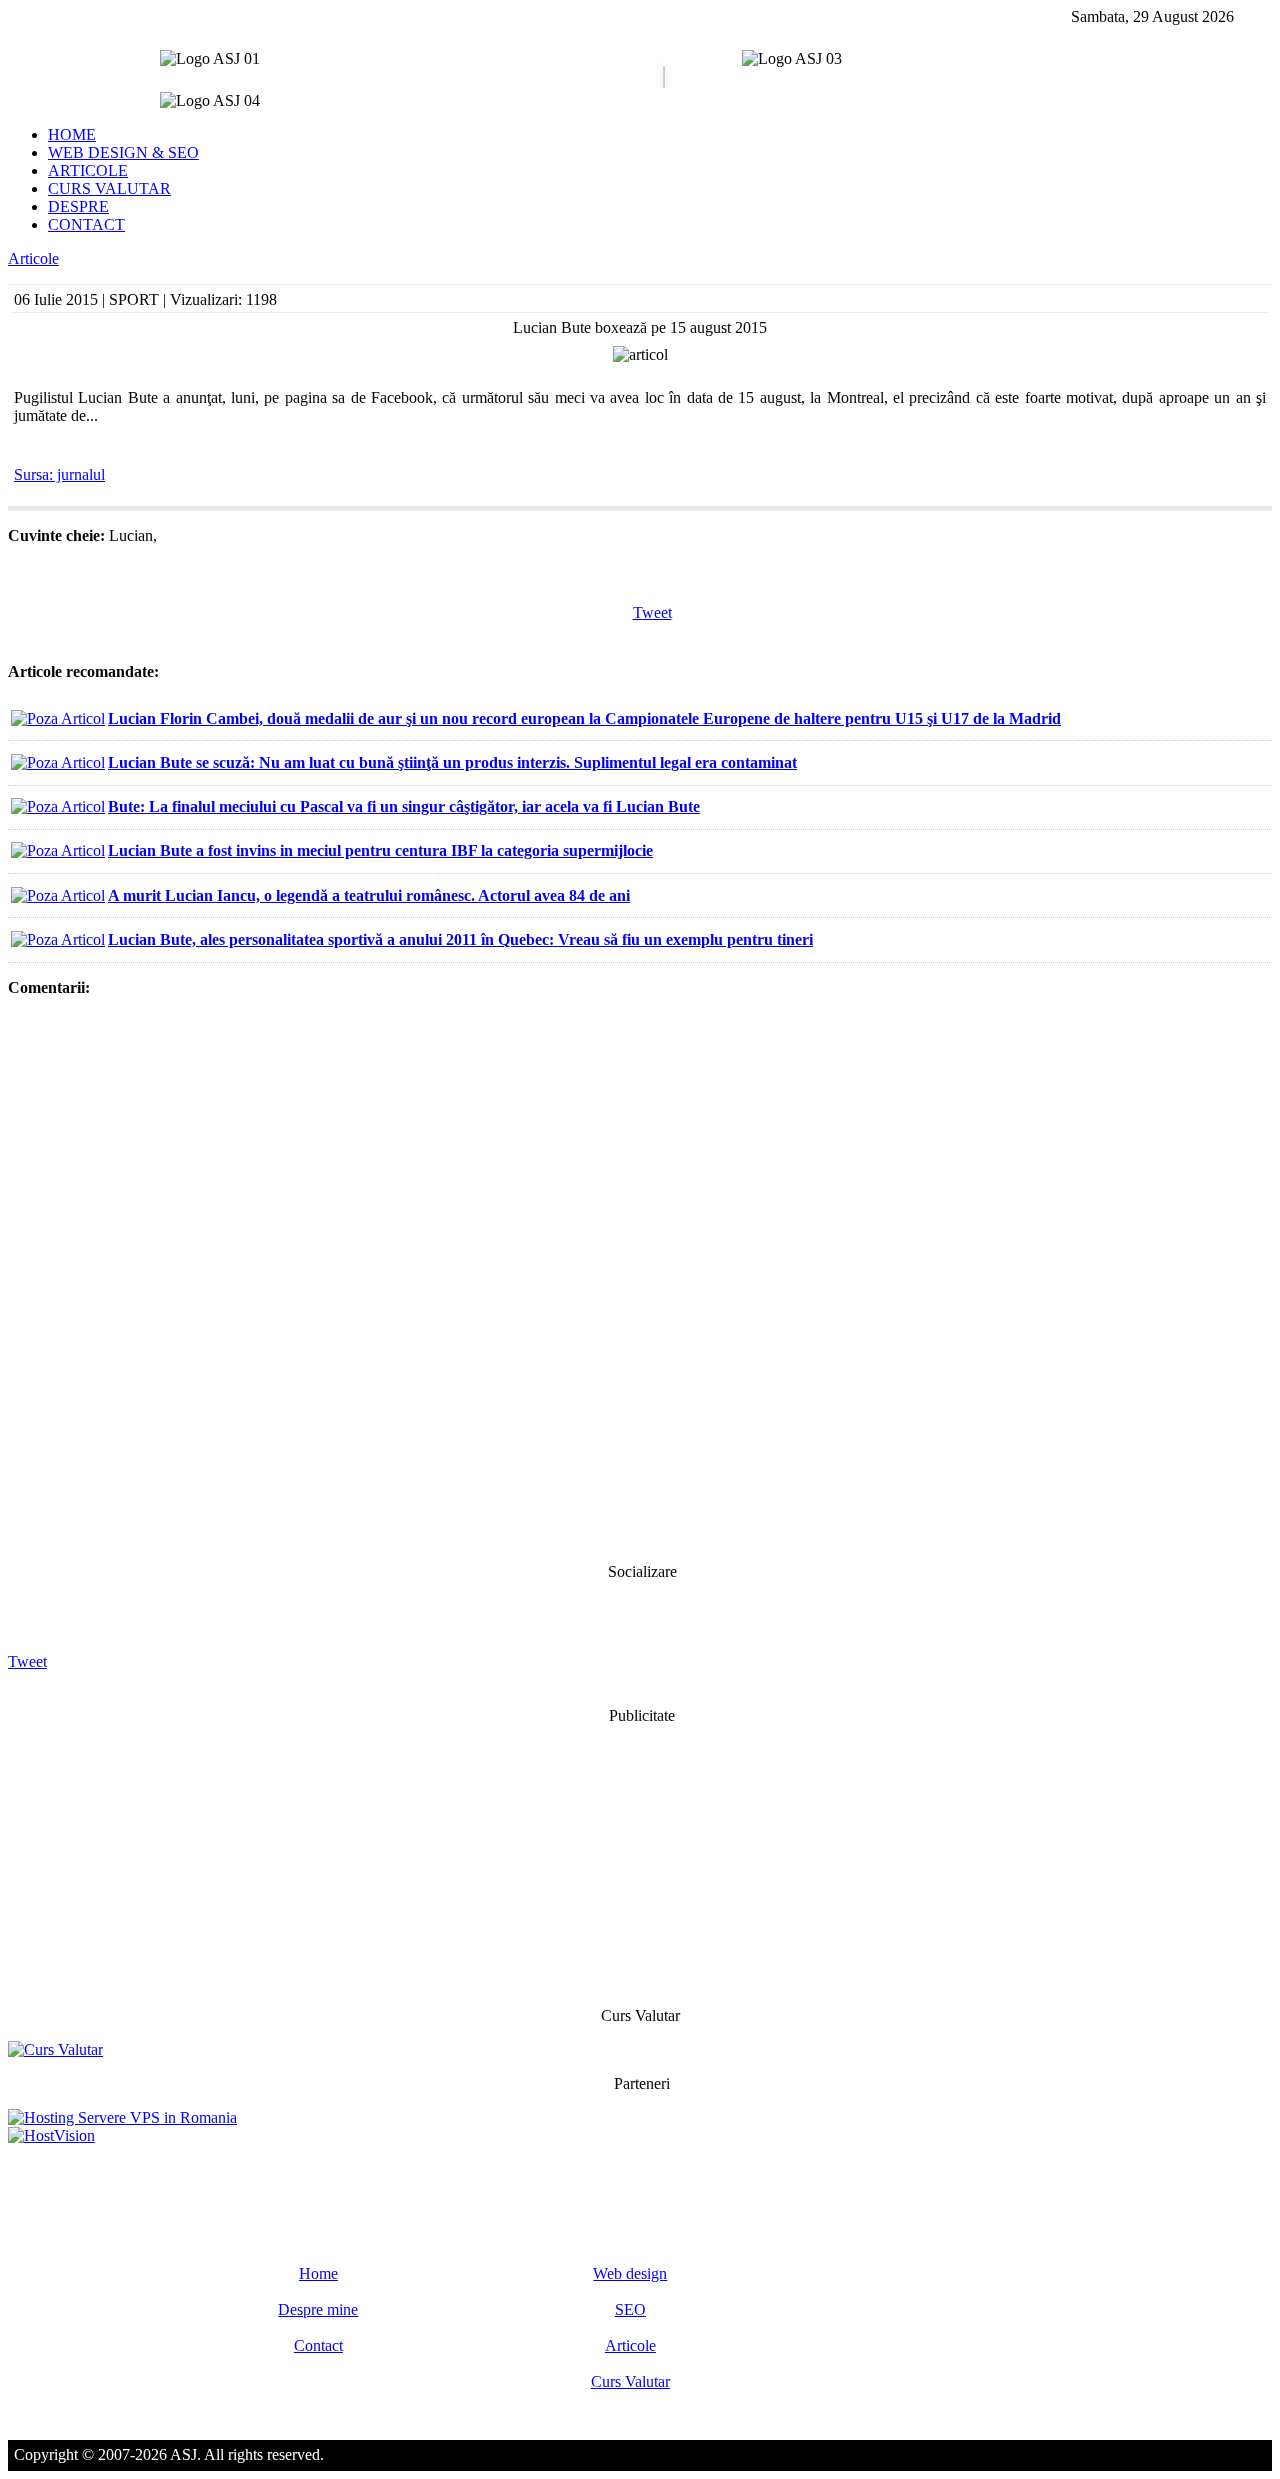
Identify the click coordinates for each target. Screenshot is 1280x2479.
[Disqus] (640, 1278)
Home (318, 2273)
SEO (630, 2309)
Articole (33, 258)
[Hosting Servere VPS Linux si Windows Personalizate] (122, 2117)
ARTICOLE (88, 170)
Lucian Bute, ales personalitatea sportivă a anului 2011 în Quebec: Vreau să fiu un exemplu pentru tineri (460, 939)
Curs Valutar (630, 2381)
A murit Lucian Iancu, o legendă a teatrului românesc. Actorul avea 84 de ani (369, 895)
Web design (630, 2273)
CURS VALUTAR (109, 188)
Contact (318, 2345)
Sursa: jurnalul (59, 474)
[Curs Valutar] (55, 2049)
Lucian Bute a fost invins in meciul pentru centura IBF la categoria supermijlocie (380, 850)
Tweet (652, 612)
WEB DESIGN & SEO (123, 152)
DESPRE (78, 206)
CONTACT (86, 224)
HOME (72, 134)
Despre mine (318, 2309)
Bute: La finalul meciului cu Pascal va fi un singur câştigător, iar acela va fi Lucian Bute (404, 806)
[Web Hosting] (51, 2135)
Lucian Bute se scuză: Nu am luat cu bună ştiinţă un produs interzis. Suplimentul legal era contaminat (452, 762)
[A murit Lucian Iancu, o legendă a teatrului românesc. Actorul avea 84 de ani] (58, 895)
